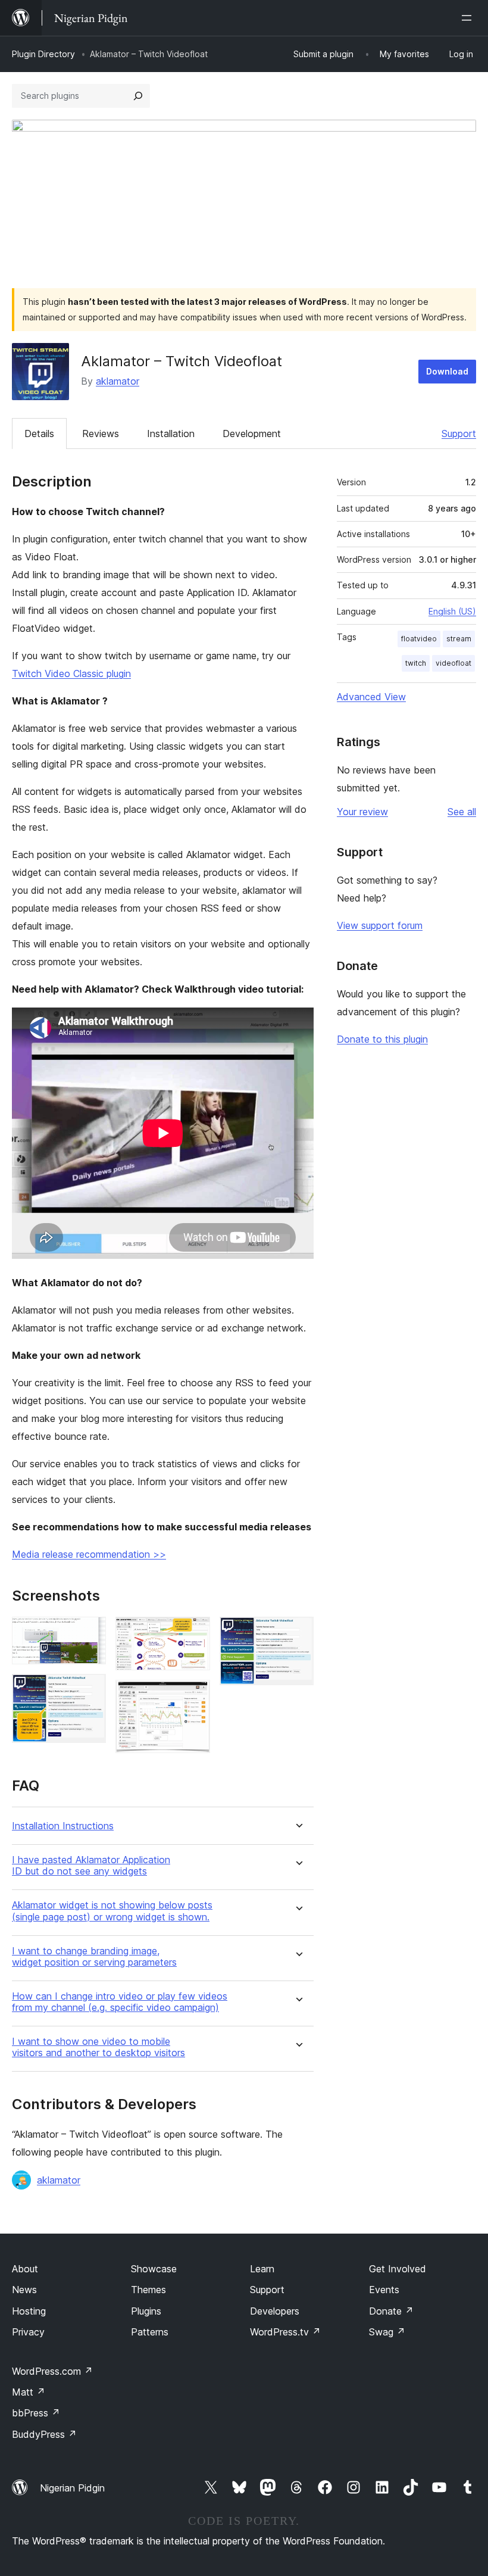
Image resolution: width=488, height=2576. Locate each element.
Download (447, 371)
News (24, 2290)
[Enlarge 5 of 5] (298, 1633)
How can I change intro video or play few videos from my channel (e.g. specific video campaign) (120, 2002)
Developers (275, 2311)
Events (384, 2290)
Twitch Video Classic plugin (71, 673)
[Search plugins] (138, 96)
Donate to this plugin (382, 1039)
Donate (391, 2311)
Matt (29, 2392)
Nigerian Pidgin (72, 2488)
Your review (362, 812)
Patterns (150, 2332)
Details (39, 434)
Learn (262, 2269)
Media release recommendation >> (89, 1554)
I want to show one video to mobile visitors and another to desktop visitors (98, 2047)
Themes (148, 2290)
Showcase (154, 2269)
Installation (171, 434)
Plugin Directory (43, 54)
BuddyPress (44, 2434)
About (25, 2269)
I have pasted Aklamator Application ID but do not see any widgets (91, 1866)
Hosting (29, 2311)
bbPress (36, 2413)
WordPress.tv (285, 2332)
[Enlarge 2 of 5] (90, 1690)
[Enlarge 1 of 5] (90, 1633)
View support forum (380, 925)
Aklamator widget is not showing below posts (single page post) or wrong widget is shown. (112, 1911)
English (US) (452, 611)
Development (252, 434)
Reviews (101, 434)
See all (462, 812)
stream (459, 639)
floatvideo (419, 639)
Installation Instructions (63, 1826)
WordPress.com (52, 2371)
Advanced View (371, 697)
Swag (387, 2332)
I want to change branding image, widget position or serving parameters (94, 1957)
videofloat (453, 663)
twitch (416, 663)
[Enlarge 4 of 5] (194, 1696)
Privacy (28, 2332)
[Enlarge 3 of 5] (194, 1633)
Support (459, 434)
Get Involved (398, 2269)
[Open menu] (469, 18)
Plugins (146, 2311)
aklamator (118, 381)
